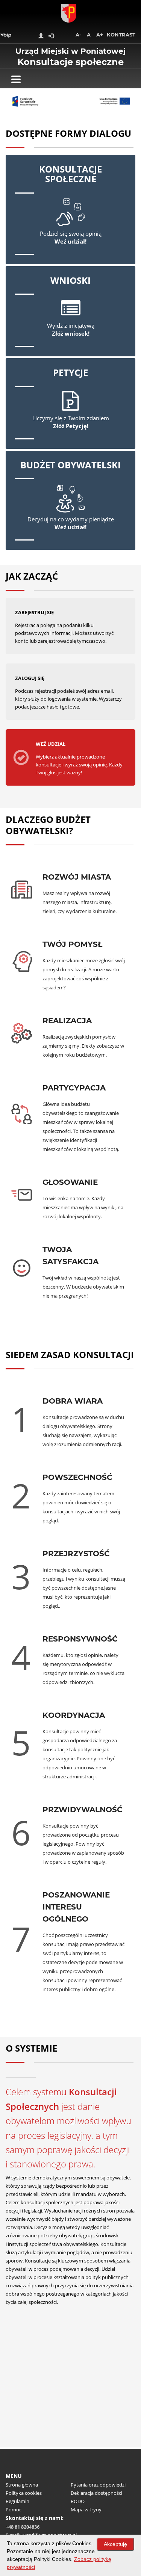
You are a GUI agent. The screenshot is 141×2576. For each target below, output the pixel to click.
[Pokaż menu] (16, 79)
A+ (100, 35)
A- (78, 35)
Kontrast (121, 35)
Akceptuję (115, 2544)
